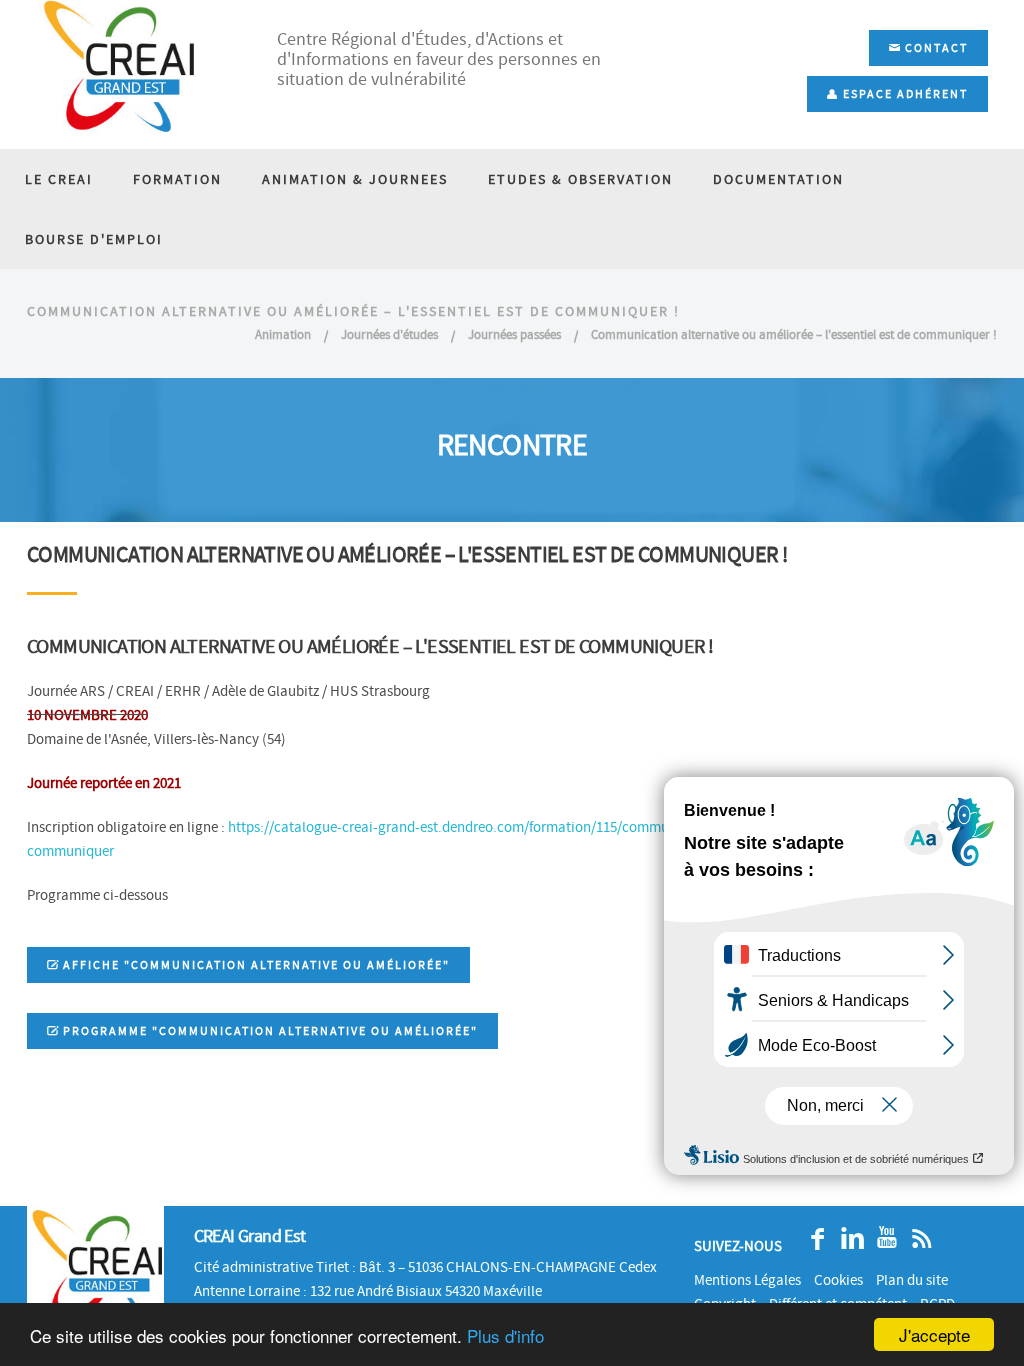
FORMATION (177, 179)
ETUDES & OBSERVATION (580, 179)
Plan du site (912, 1280)
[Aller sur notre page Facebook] (812, 1238)
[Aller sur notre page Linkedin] (847, 1238)
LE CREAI (59, 179)
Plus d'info (505, 1335)
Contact (934, 48)
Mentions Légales (747, 1280)
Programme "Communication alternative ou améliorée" (268, 1031)
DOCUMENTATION (778, 179)
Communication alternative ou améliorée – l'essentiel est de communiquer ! (794, 334)
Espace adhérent (903, 94)
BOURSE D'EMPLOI (94, 239)
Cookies (838, 1280)
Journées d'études (391, 334)
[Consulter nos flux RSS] (917, 1238)
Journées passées (516, 334)
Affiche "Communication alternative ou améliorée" (254, 965)
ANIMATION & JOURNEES (355, 179)
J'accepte (934, 1334)
